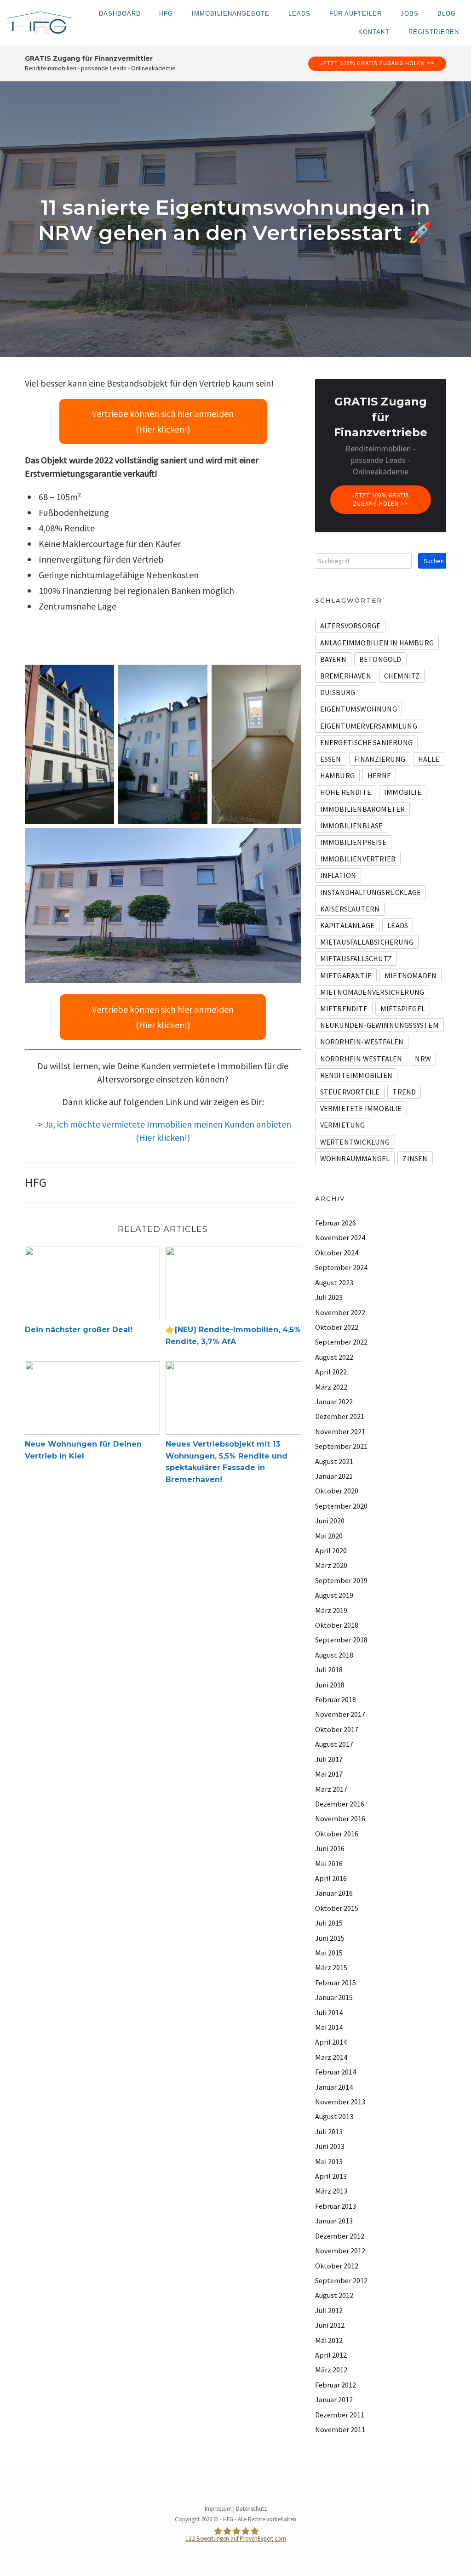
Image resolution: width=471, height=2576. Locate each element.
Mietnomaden (411, 975)
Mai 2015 (329, 1953)
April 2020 (331, 1550)
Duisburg (338, 692)
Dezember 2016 (340, 1804)
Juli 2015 (329, 1923)
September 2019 (341, 1580)
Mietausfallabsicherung (367, 942)
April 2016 (331, 1878)
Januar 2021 (334, 1476)
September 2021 (341, 1446)
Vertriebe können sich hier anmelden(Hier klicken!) (163, 421)
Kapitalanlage (348, 925)
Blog (447, 14)
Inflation (338, 875)
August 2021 (334, 1461)
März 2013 (331, 2191)
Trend (404, 1092)
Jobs (410, 14)
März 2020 (331, 1565)
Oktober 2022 (337, 1327)
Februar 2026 (336, 1223)
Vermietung (343, 1125)
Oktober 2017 (337, 1729)
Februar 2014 (336, 2072)
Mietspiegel (403, 1009)
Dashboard (120, 14)
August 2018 (334, 1655)
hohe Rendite (346, 792)
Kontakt (374, 32)
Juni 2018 (330, 1685)
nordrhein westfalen (361, 1059)
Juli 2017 (329, 1759)
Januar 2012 (334, 2399)
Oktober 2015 (337, 1908)
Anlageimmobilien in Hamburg (377, 643)
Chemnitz (402, 676)
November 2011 (340, 2429)
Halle (429, 759)
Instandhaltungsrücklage (371, 892)
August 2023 (334, 1282)
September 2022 (341, 1342)
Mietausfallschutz (356, 958)
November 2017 (340, 1714)
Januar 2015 (334, 1997)
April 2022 (331, 1372)
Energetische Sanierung (366, 742)
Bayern (333, 659)
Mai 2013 (329, 2161)
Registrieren (434, 32)
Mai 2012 (329, 2340)
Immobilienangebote (231, 14)
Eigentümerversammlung (369, 726)
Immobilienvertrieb (358, 859)
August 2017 (334, 1744)
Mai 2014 (329, 2027)
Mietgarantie (346, 975)
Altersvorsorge (350, 626)
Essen (331, 759)
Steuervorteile (350, 1092)
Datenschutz (251, 2509)
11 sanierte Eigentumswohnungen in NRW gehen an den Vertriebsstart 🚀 (236, 220)
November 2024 (340, 1237)
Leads (299, 14)
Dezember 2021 (340, 1416)
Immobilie (403, 792)
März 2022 (331, 1387)
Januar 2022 (334, 1402)
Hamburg (337, 775)
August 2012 (334, 2295)
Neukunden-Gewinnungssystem (379, 1025)
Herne (379, 775)
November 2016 (340, 1818)
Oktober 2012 (337, 2266)
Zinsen (415, 1158)
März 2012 (331, 2370)
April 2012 (331, 2355)
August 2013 (334, 2116)
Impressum (218, 2509)
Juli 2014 (329, 2012)
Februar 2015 (336, 1983)
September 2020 (341, 1506)
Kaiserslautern (350, 909)
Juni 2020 (330, 1521)
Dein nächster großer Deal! (79, 1330)
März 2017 (331, 1789)
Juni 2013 (330, 2146)
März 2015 (331, 1967)
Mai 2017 (329, 1774)
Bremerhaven (346, 676)
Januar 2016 (334, 1893)
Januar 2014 (334, 2087)
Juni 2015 (330, 1938)
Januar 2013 (334, 2221)
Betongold (380, 659)
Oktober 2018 (337, 1625)
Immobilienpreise (353, 842)
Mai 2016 (329, 1864)
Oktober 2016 (337, 1834)
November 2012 (340, 2251)
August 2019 (334, 1595)
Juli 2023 (329, 1297)
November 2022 (340, 1312)
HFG (166, 14)
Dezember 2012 (340, 2236)
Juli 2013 (329, 2131)
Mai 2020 (329, 1536)
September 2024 (341, 1267)
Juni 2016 (330, 1848)
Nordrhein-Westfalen (362, 1042)
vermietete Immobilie (361, 1108)
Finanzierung (380, 759)
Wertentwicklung (355, 1142)
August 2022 (334, 1357)
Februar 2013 (336, 2206)
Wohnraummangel (355, 1158)
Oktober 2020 (337, 1491)
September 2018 (341, 1640)
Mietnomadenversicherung (372, 992)
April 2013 (331, 2176)
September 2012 (341, 2280)
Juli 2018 (329, 1670)
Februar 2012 (336, 2385)
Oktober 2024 (337, 1253)
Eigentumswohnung (359, 709)
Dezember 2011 (340, 2415)
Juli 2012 (329, 2310)
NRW (423, 1059)
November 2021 (340, 1431)
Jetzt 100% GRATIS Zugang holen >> (377, 63)
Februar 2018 (336, 1699)
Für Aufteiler (356, 14)
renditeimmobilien (356, 1075)
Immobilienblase (352, 826)
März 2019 (331, 1610)
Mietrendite (344, 1009)
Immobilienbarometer (363, 809)
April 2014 (331, 2042)
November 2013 (340, 2102)
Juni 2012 (330, 2325)
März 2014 (331, 2057)
